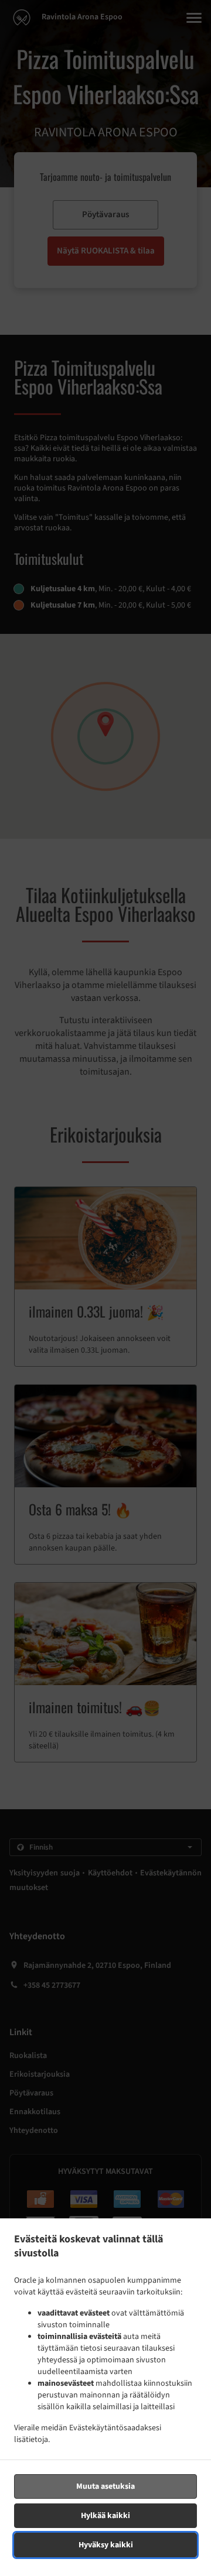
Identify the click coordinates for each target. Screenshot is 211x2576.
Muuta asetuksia (105, 2486)
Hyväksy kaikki (106, 2545)
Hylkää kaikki (105, 2516)
